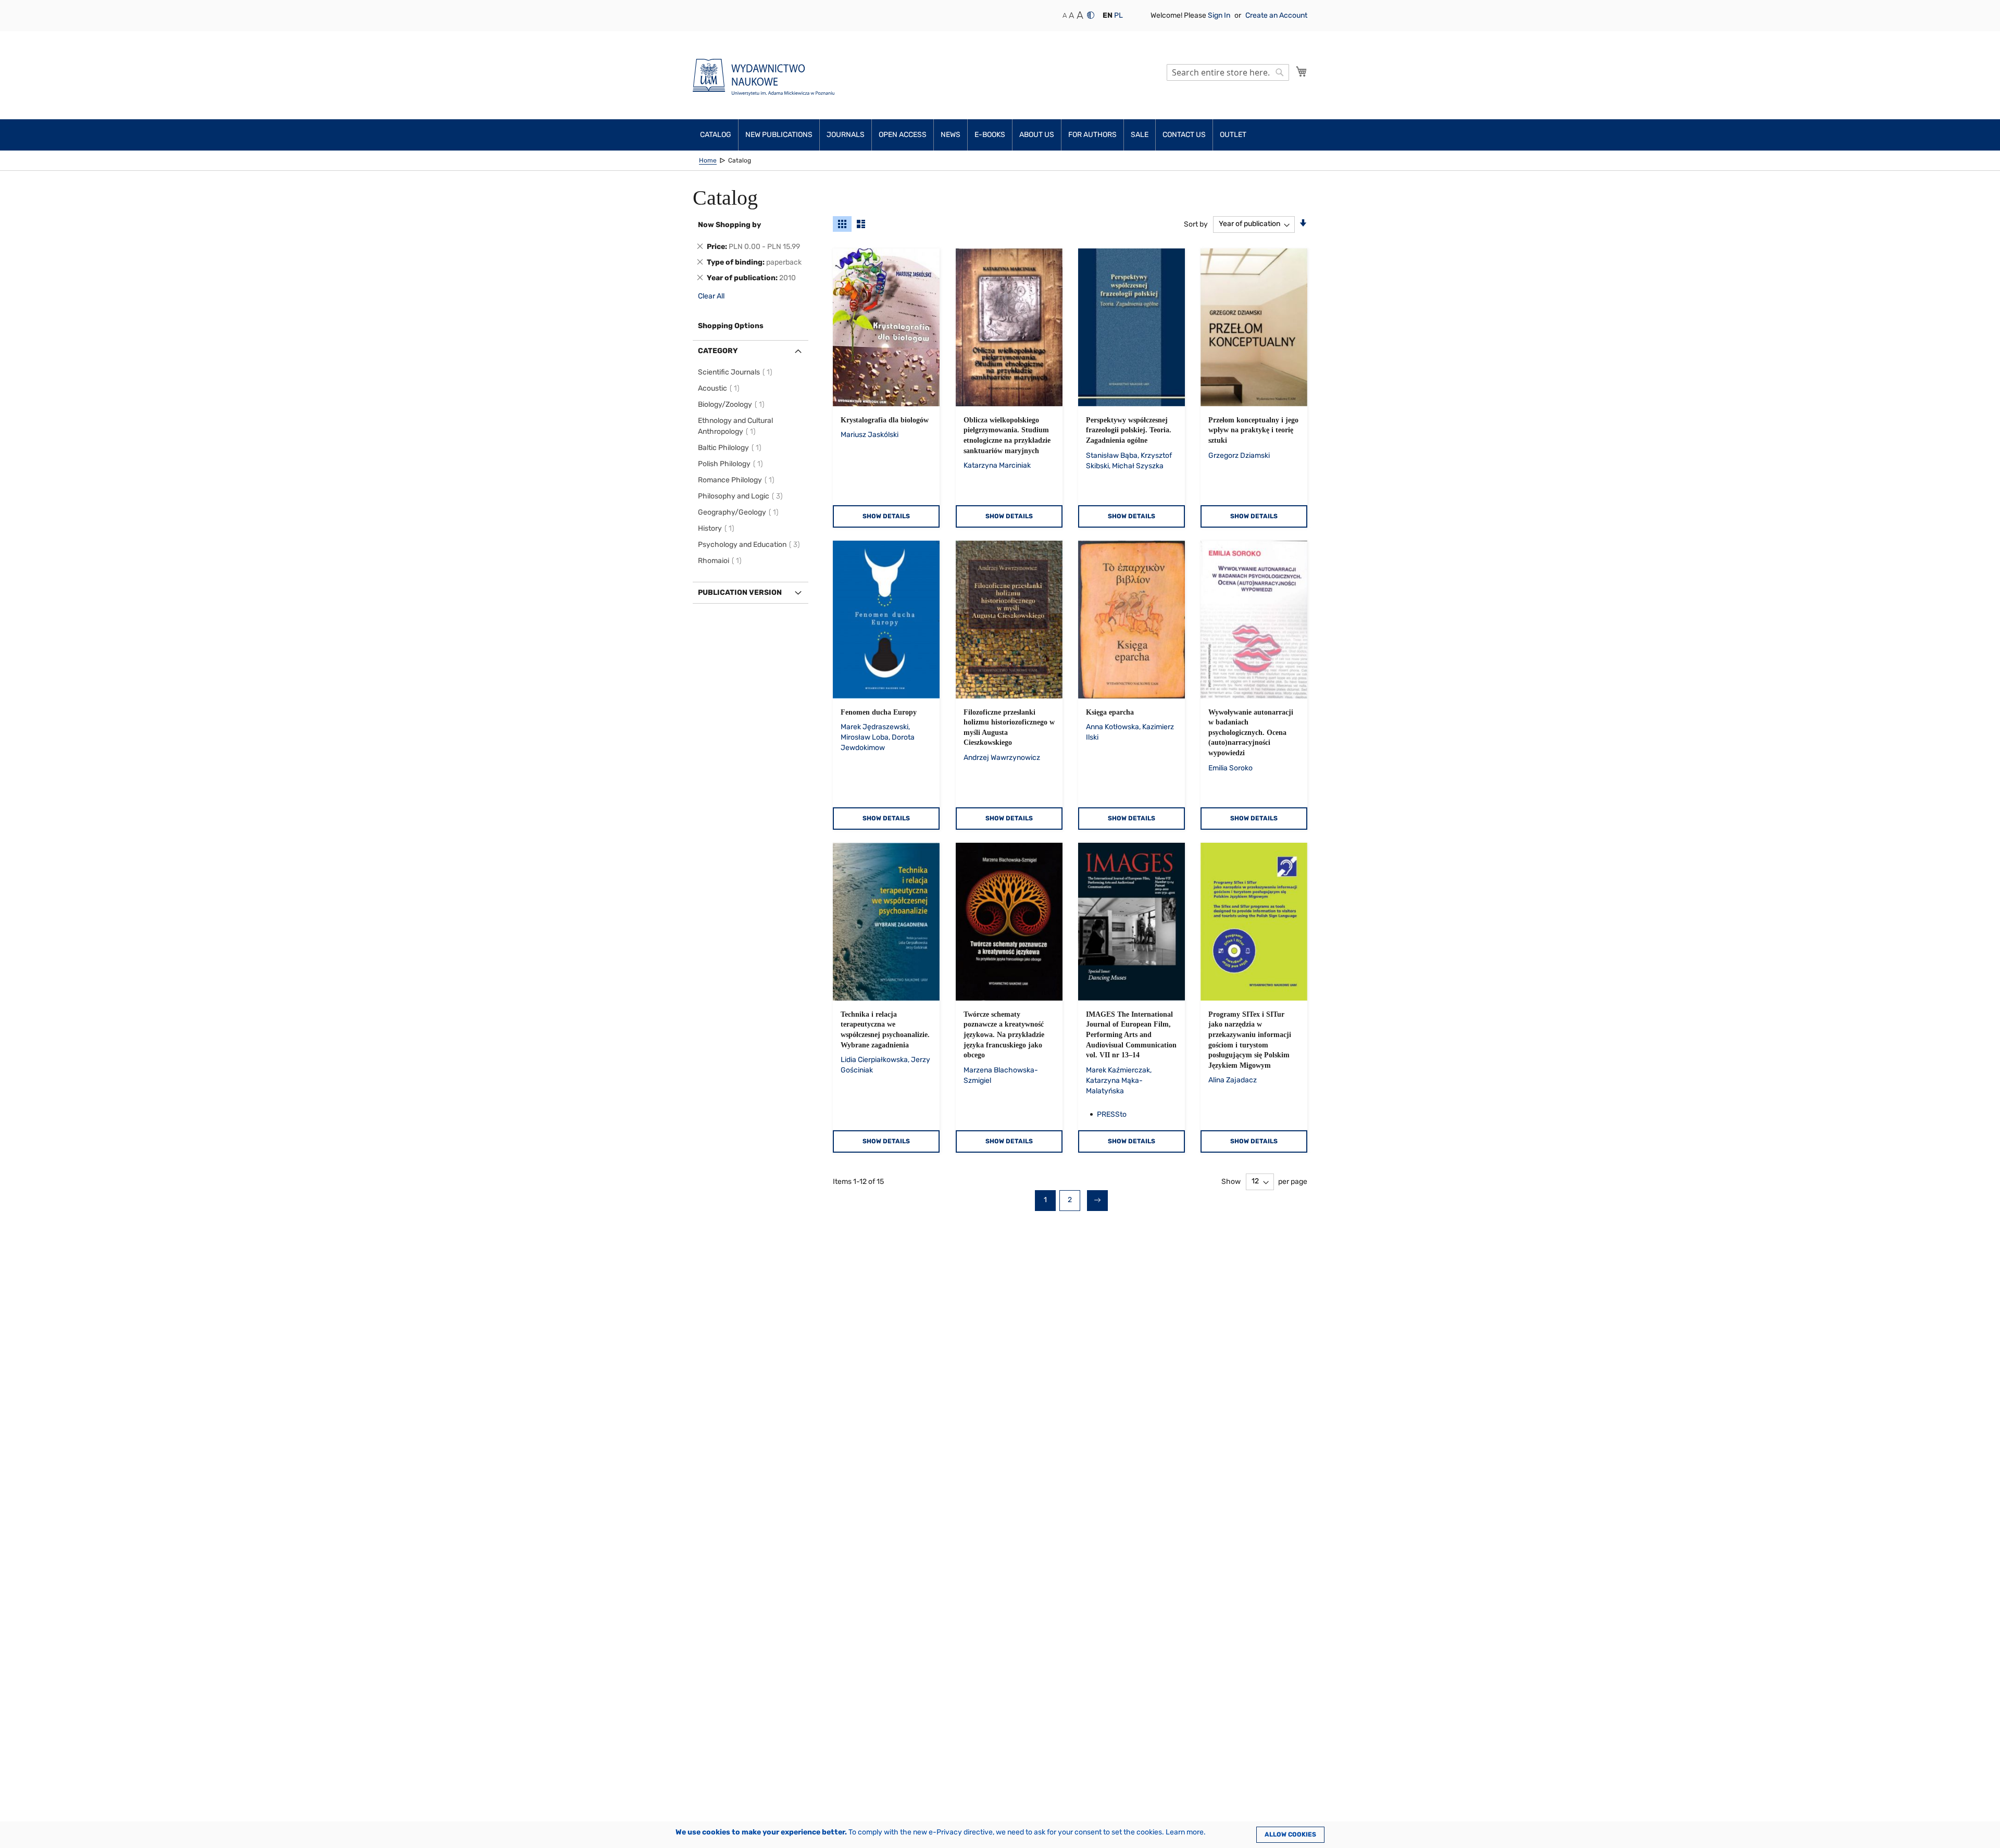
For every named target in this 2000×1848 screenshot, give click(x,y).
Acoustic (720, 388)
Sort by (1196, 224)
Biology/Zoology (733, 404)
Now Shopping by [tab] (729, 225)
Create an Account (1276, 15)
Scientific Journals (737, 372)
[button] (1108, 16)
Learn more (1185, 1832)
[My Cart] (1302, 71)
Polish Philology (732, 464)
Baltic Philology (731, 448)
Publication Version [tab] (740, 592)
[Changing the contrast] (1091, 15)
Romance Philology (738, 480)
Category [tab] (718, 351)
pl (1118, 15)
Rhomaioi (721, 561)
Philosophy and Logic (742, 496)
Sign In (1220, 15)
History (718, 528)
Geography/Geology (740, 512)
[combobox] (1228, 72)
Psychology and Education (751, 545)
